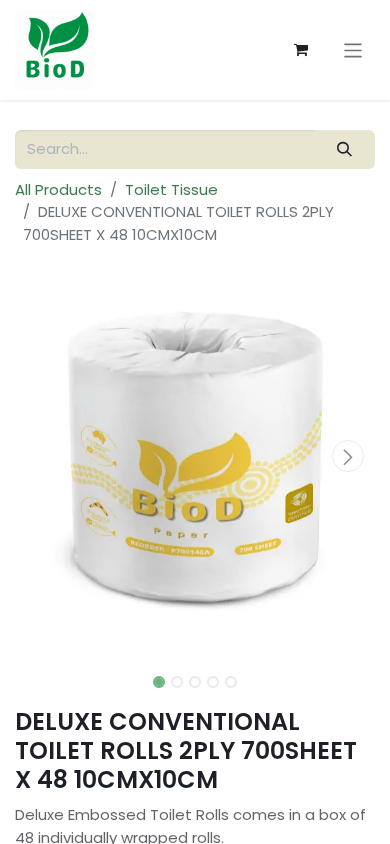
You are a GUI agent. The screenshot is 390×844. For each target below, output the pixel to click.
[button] (42, 456)
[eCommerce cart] (301, 50)
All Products (58, 189)
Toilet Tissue (171, 189)
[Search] (345, 149)
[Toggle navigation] (353, 49)
